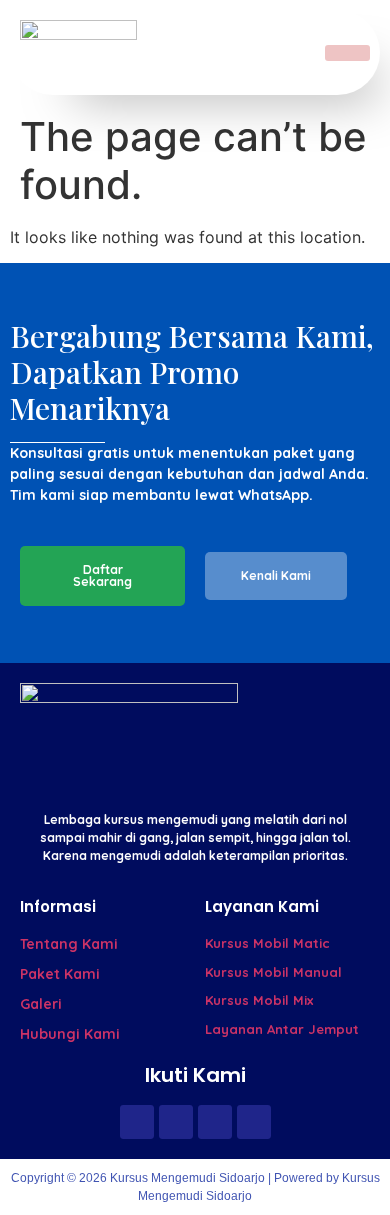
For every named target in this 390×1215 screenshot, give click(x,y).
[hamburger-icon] (347, 53)
